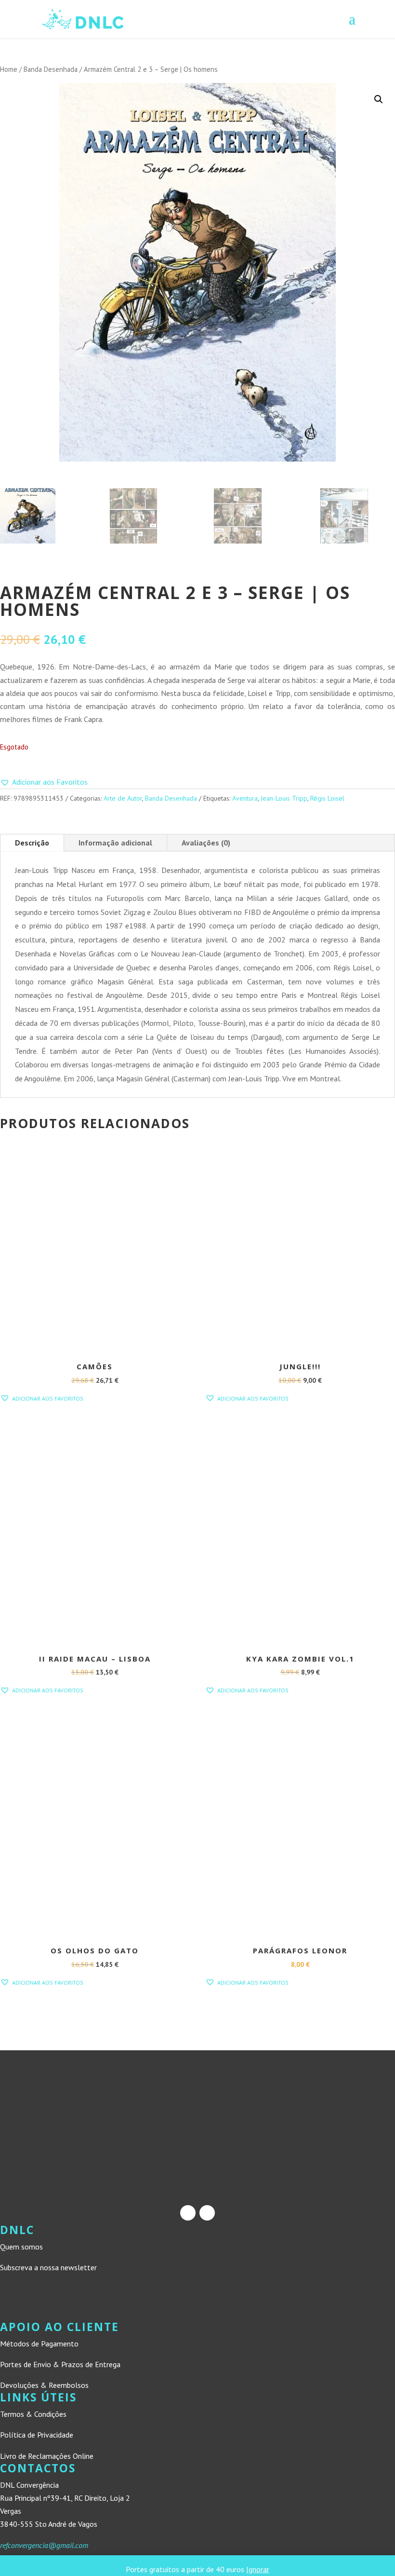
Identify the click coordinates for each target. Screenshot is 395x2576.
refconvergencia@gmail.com (44, 2545)
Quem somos (21, 2247)
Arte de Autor (123, 798)
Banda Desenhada (51, 69)
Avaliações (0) (206, 843)
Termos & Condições (33, 2414)
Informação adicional (115, 843)
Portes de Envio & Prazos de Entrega (60, 2364)
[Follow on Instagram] (207, 2213)
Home (9, 69)
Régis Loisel (327, 798)
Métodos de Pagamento (39, 2344)
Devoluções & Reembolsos (44, 2385)
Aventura (245, 798)
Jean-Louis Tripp (284, 798)
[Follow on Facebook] (188, 2213)
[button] (379, 99)
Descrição (32, 843)
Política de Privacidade (37, 2435)
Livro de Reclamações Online (47, 2456)
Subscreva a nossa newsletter (48, 2267)
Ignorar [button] (258, 2569)
